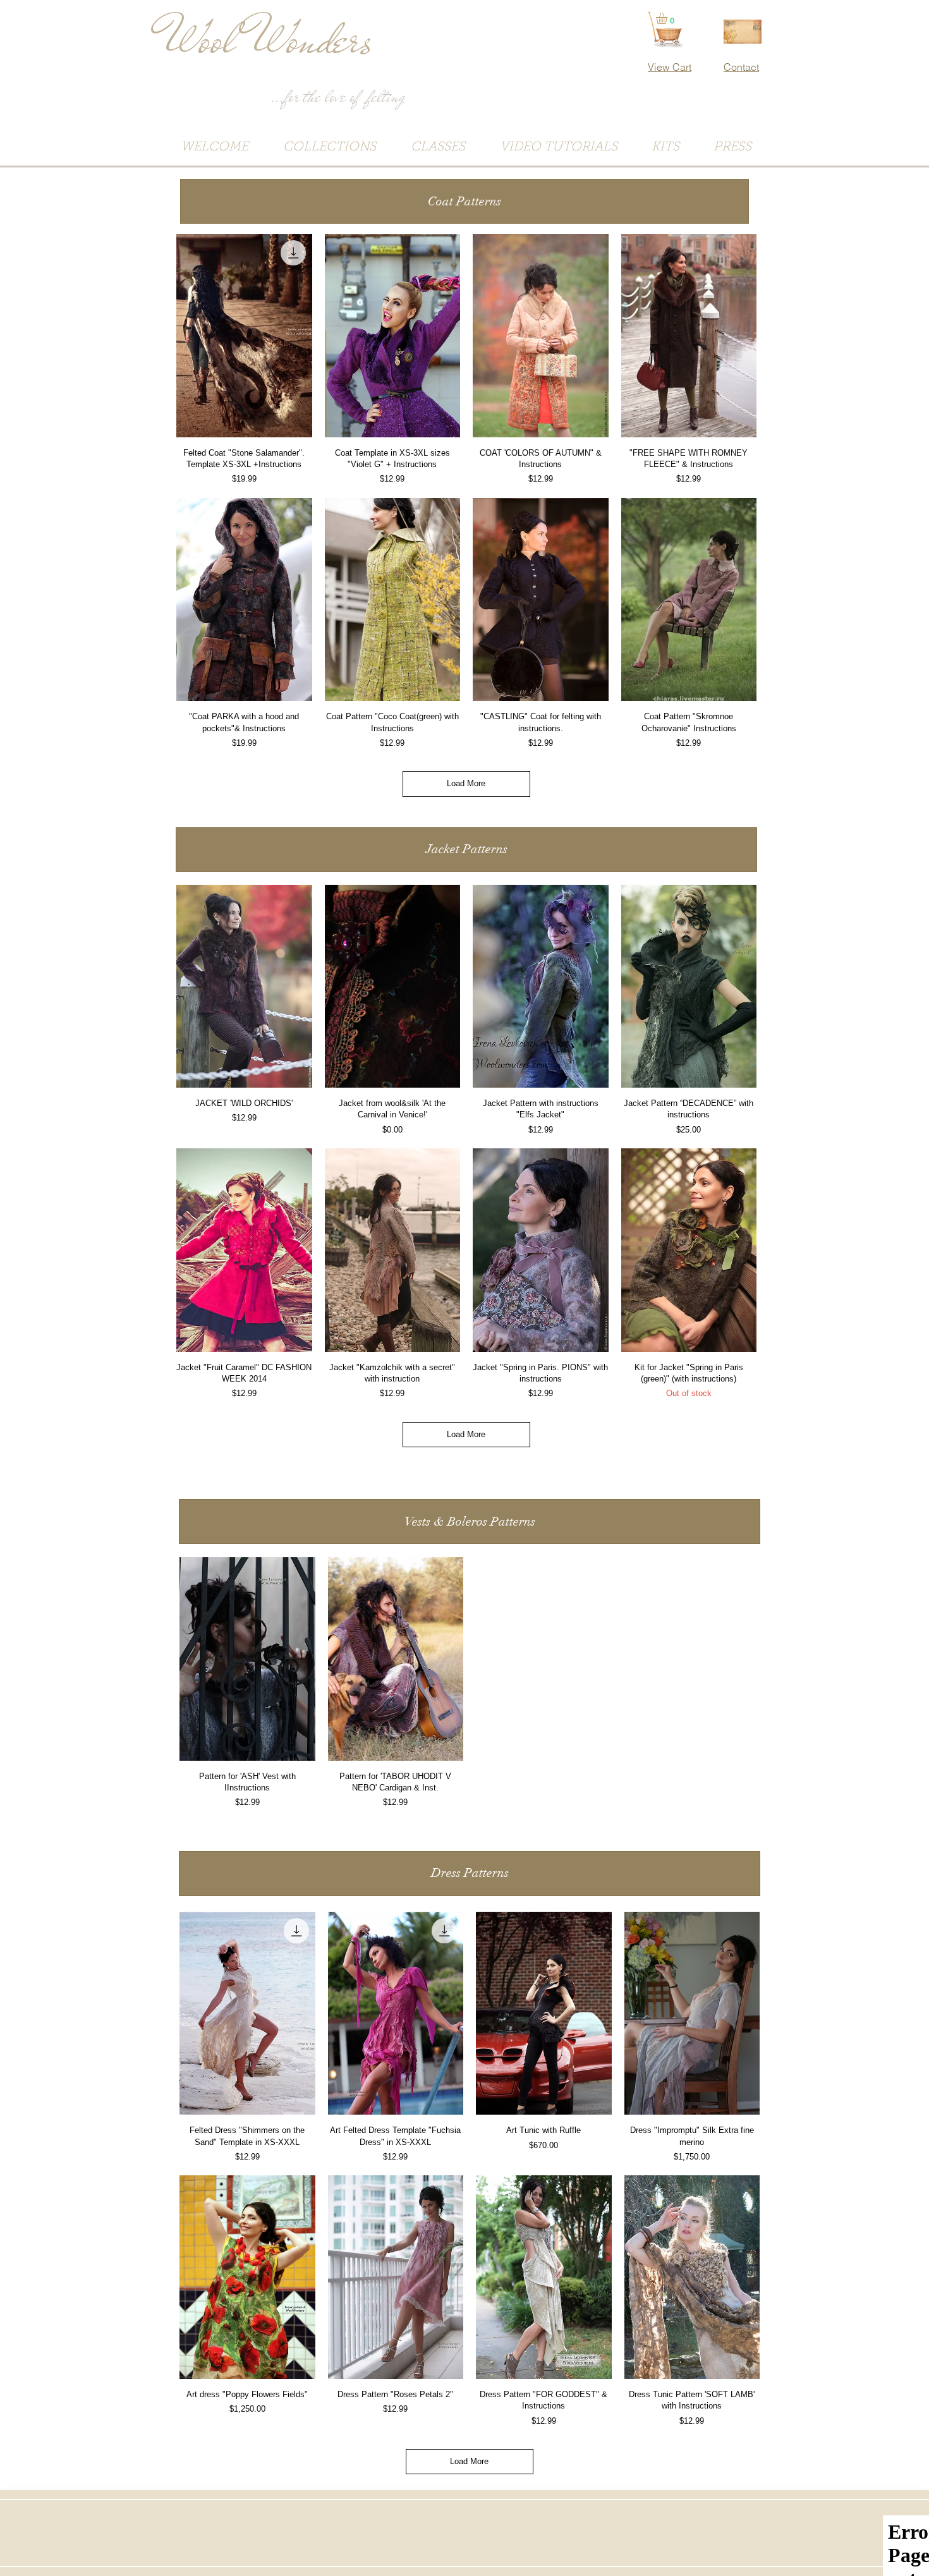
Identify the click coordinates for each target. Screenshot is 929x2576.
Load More (466, 783)
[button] (464, 201)
